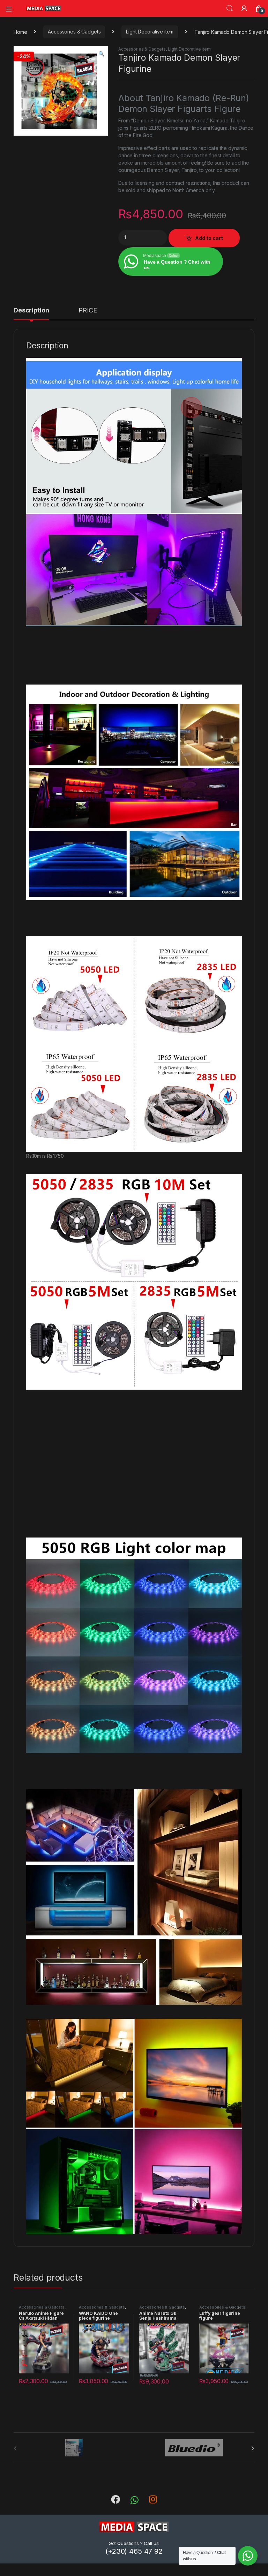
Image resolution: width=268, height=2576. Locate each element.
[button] (101, 54)
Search (230, 8)
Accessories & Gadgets (74, 32)
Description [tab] (31, 311)
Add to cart (209, 238)
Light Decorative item (150, 32)
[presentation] (253, 2448)
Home (20, 32)
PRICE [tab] (88, 311)
